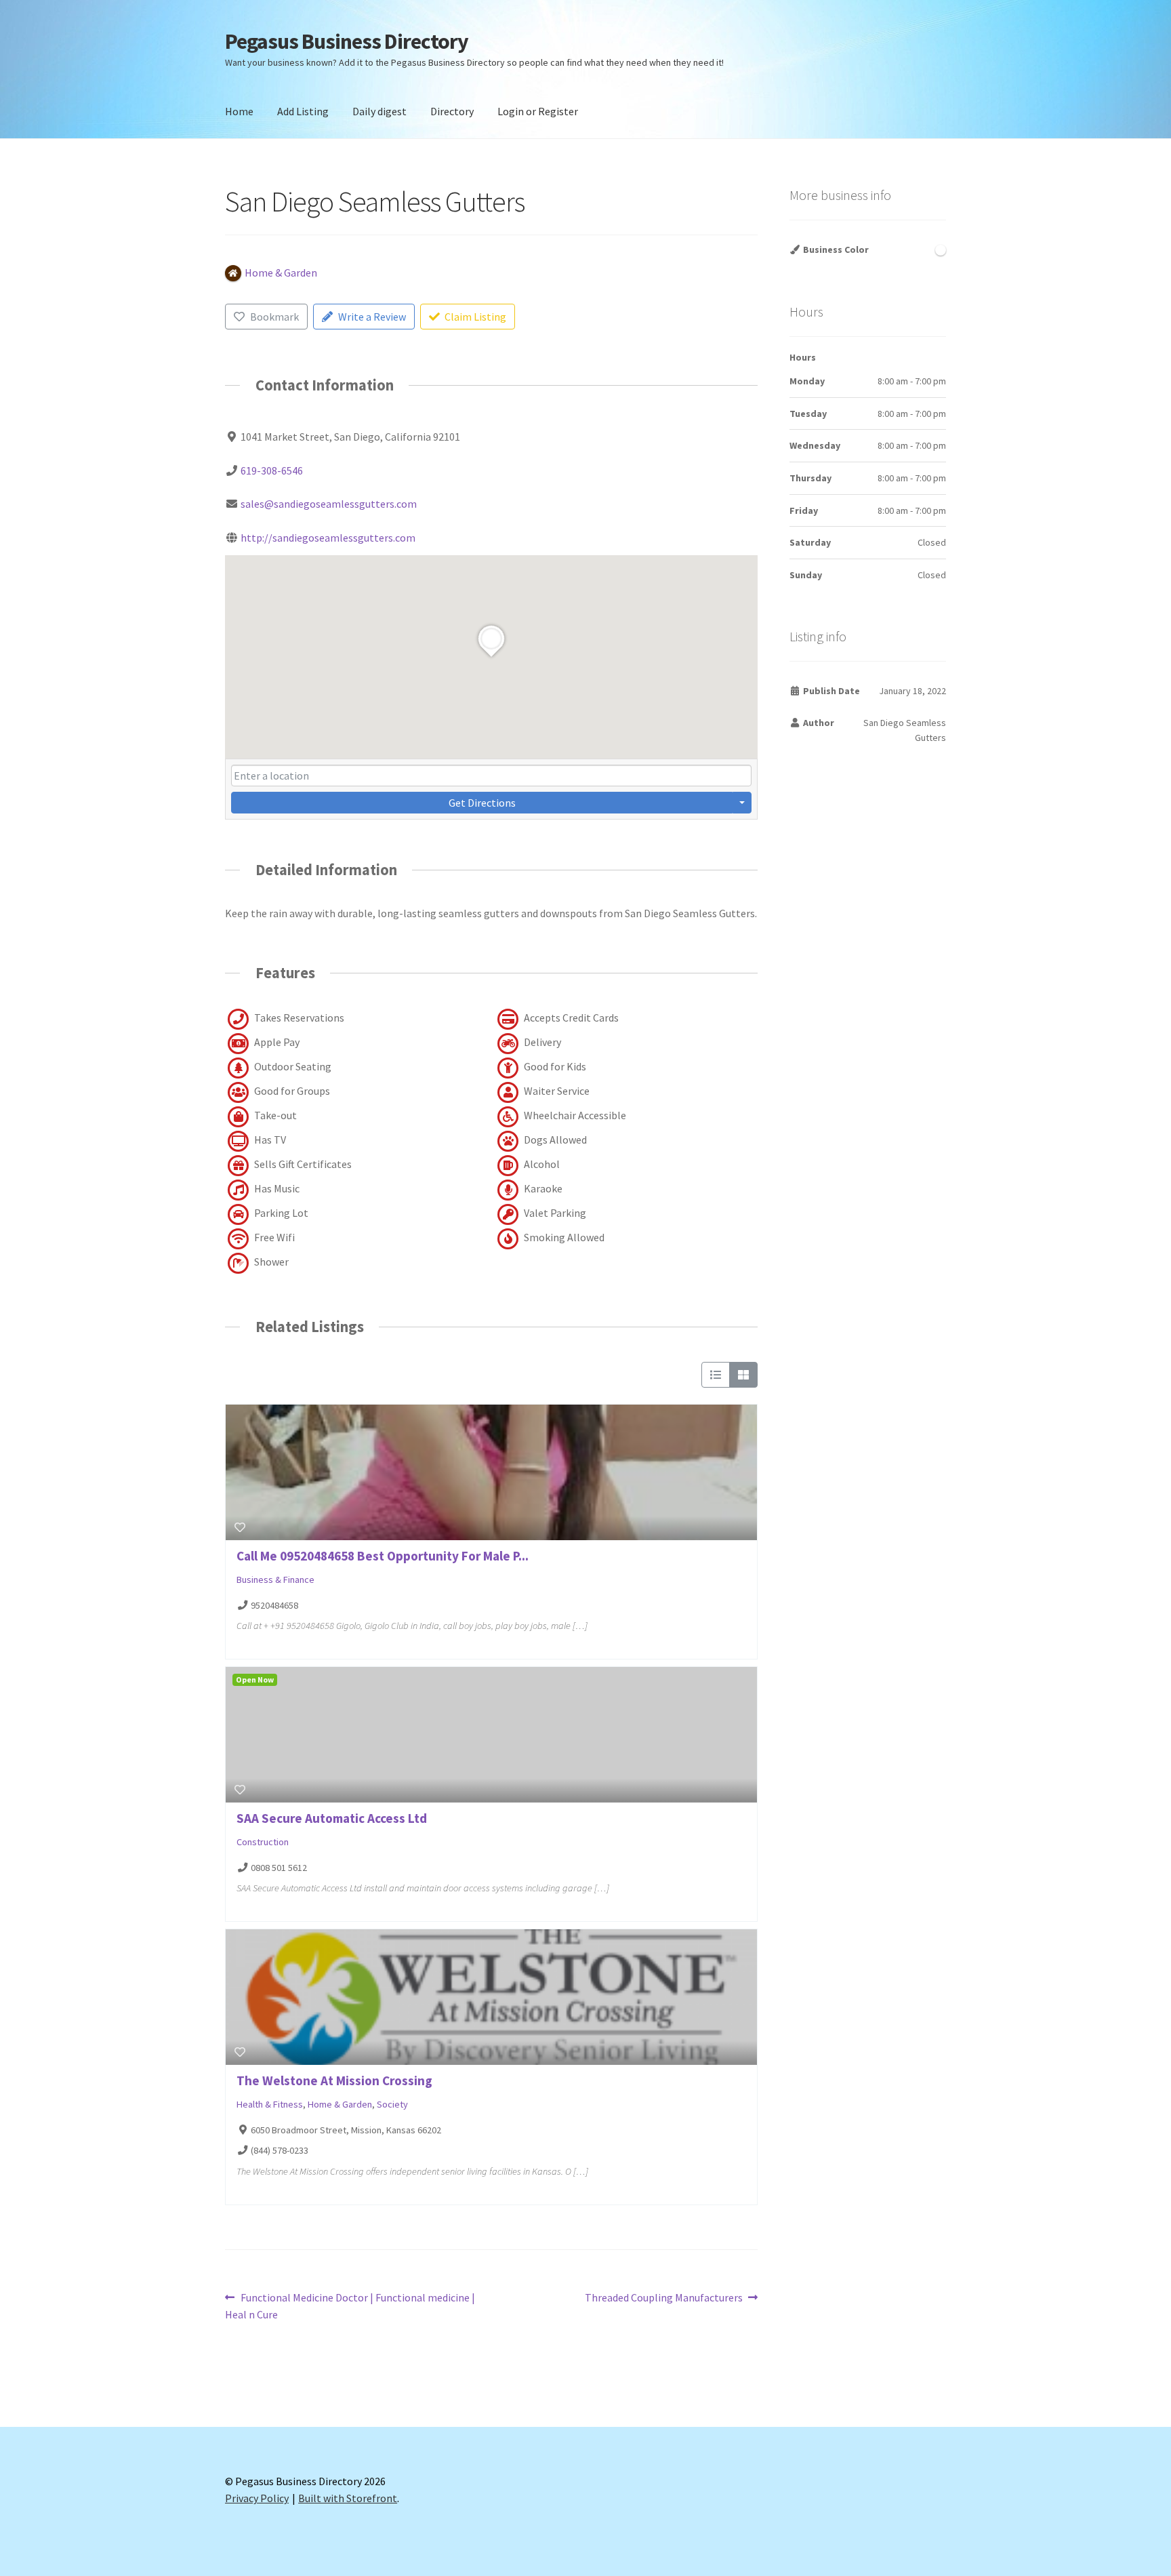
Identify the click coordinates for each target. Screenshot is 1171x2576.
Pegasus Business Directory (347, 41)
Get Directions (482, 803)
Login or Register (538, 111)
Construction (263, 1842)
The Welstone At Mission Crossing (334, 2080)
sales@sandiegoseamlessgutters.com (329, 504)
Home (239, 111)
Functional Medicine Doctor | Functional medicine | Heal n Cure (350, 2306)
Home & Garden (340, 2104)
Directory (452, 111)
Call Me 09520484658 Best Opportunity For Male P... (383, 1556)
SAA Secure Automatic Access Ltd (332, 1818)
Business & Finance (275, 1579)
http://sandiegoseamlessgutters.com (328, 538)
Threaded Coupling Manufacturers (664, 2298)
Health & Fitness (270, 2104)
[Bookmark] (240, 1527)
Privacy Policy (257, 2498)
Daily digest (379, 111)
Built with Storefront (348, 2498)
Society (392, 2104)
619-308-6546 (272, 470)
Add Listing (303, 111)
